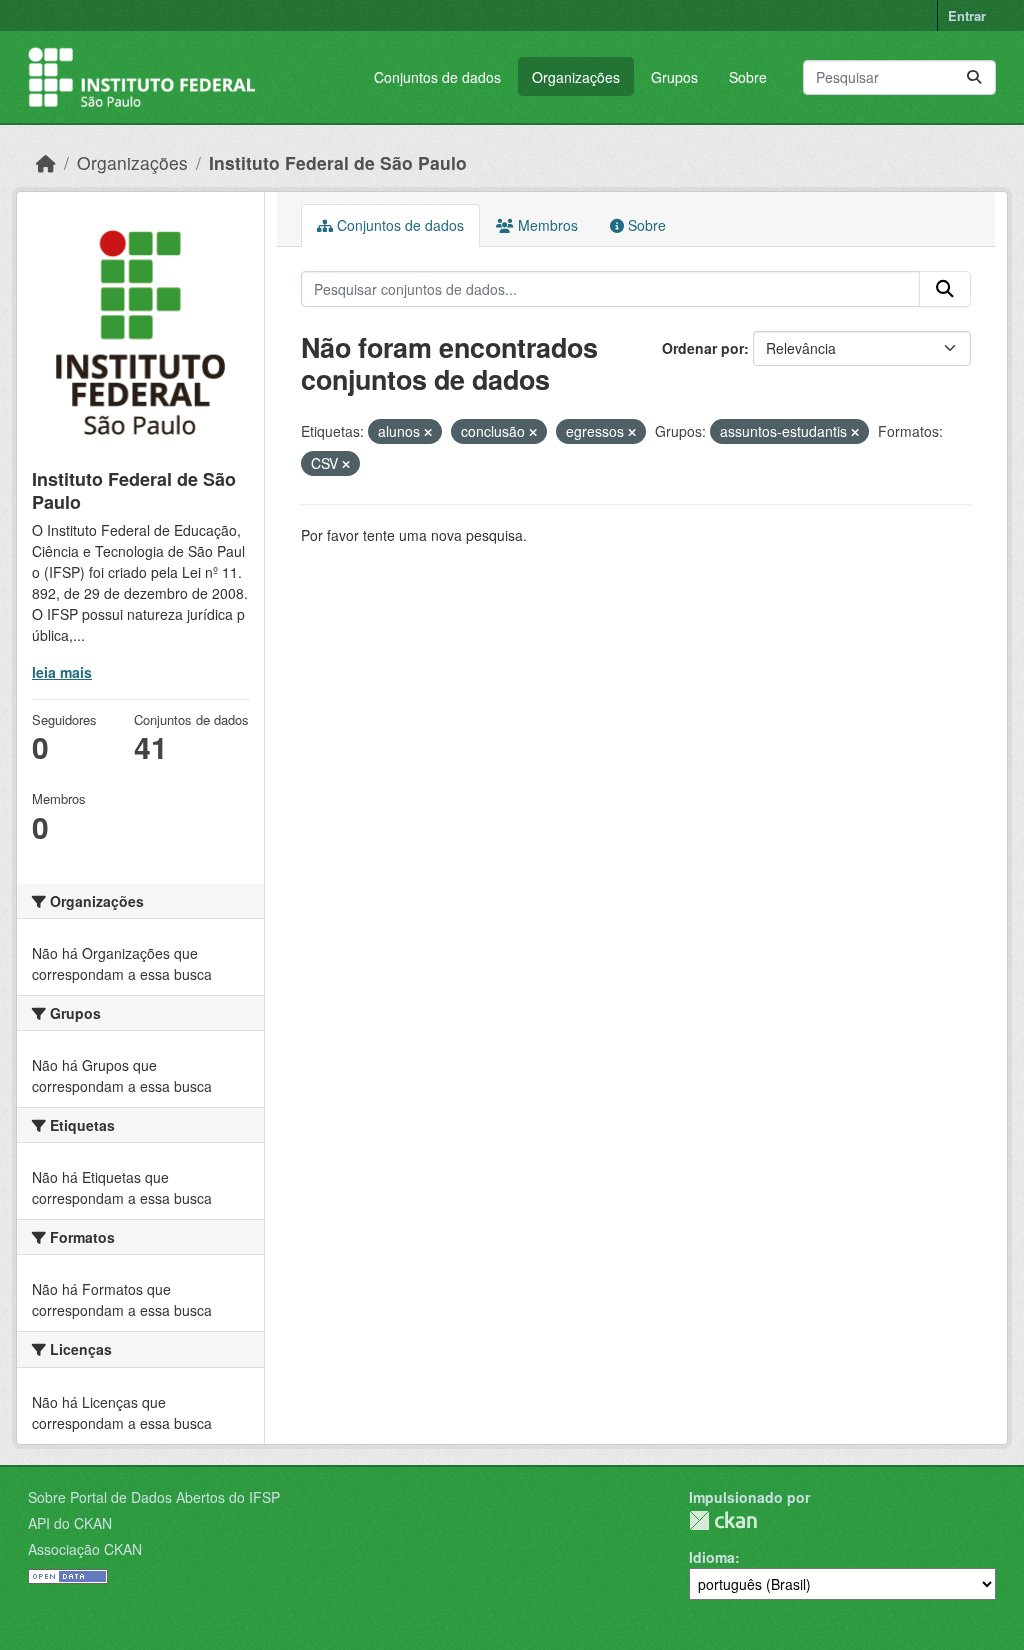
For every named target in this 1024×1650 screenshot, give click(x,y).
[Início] (46, 162)
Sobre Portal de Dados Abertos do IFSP (154, 1497)
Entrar (967, 15)
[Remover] (428, 432)
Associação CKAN (85, 1549)
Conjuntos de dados (437, 77)
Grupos (674, 77)
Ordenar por (703, 348)
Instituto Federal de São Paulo (338, 162)
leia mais (62, 672)
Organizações (576, 77)
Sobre (748, 77)
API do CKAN (70, 1523)
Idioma (712, 1557)
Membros (546, 225)
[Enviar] (974, 77)
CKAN (723, 1520)
